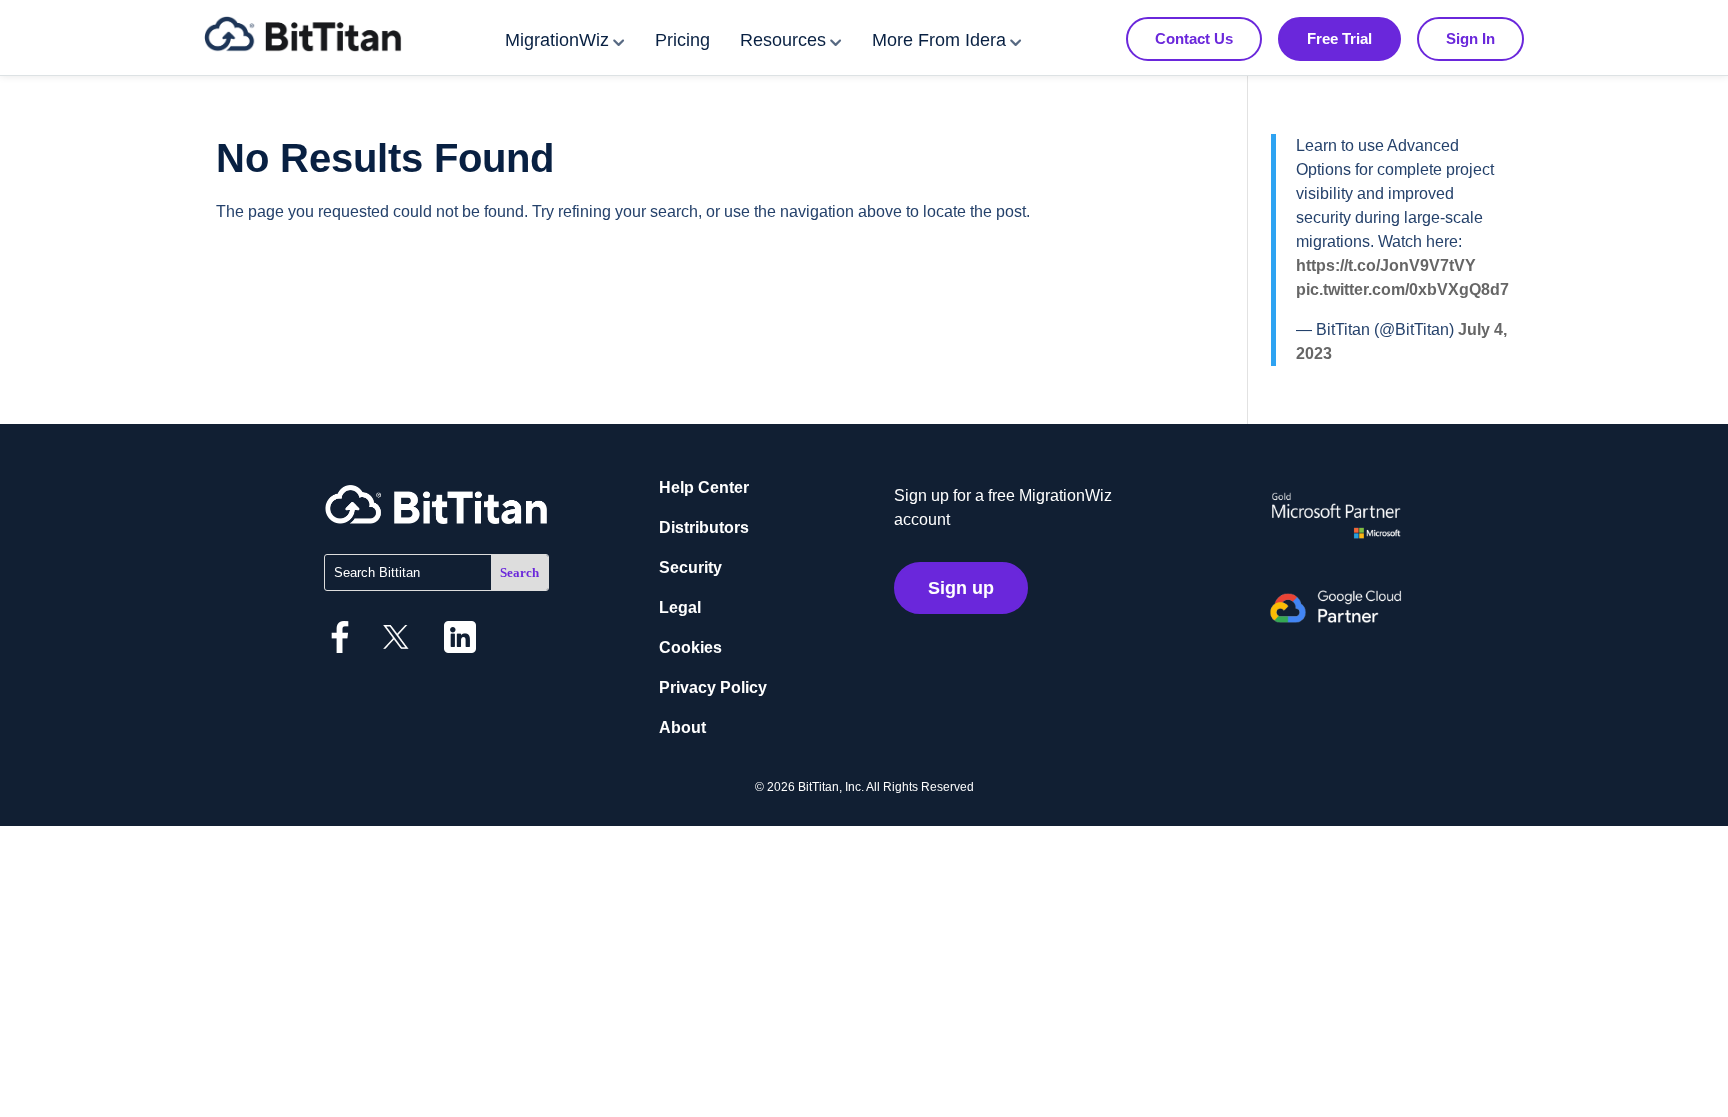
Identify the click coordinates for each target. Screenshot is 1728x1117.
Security (690, 567)
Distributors (704, 527)
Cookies (690, 647)
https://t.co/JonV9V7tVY (1386, 265)
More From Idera (939, 40)
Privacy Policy (713, 687)
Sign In (1470, 38)
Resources (783, 40)
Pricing (682, 40)
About (682, 727)
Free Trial (1339, 38)
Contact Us (1194, 38)
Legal (680, 607)
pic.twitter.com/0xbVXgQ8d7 (1402, 289)
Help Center (704, 487)
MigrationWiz (557, 40)
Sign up (961, 588)
